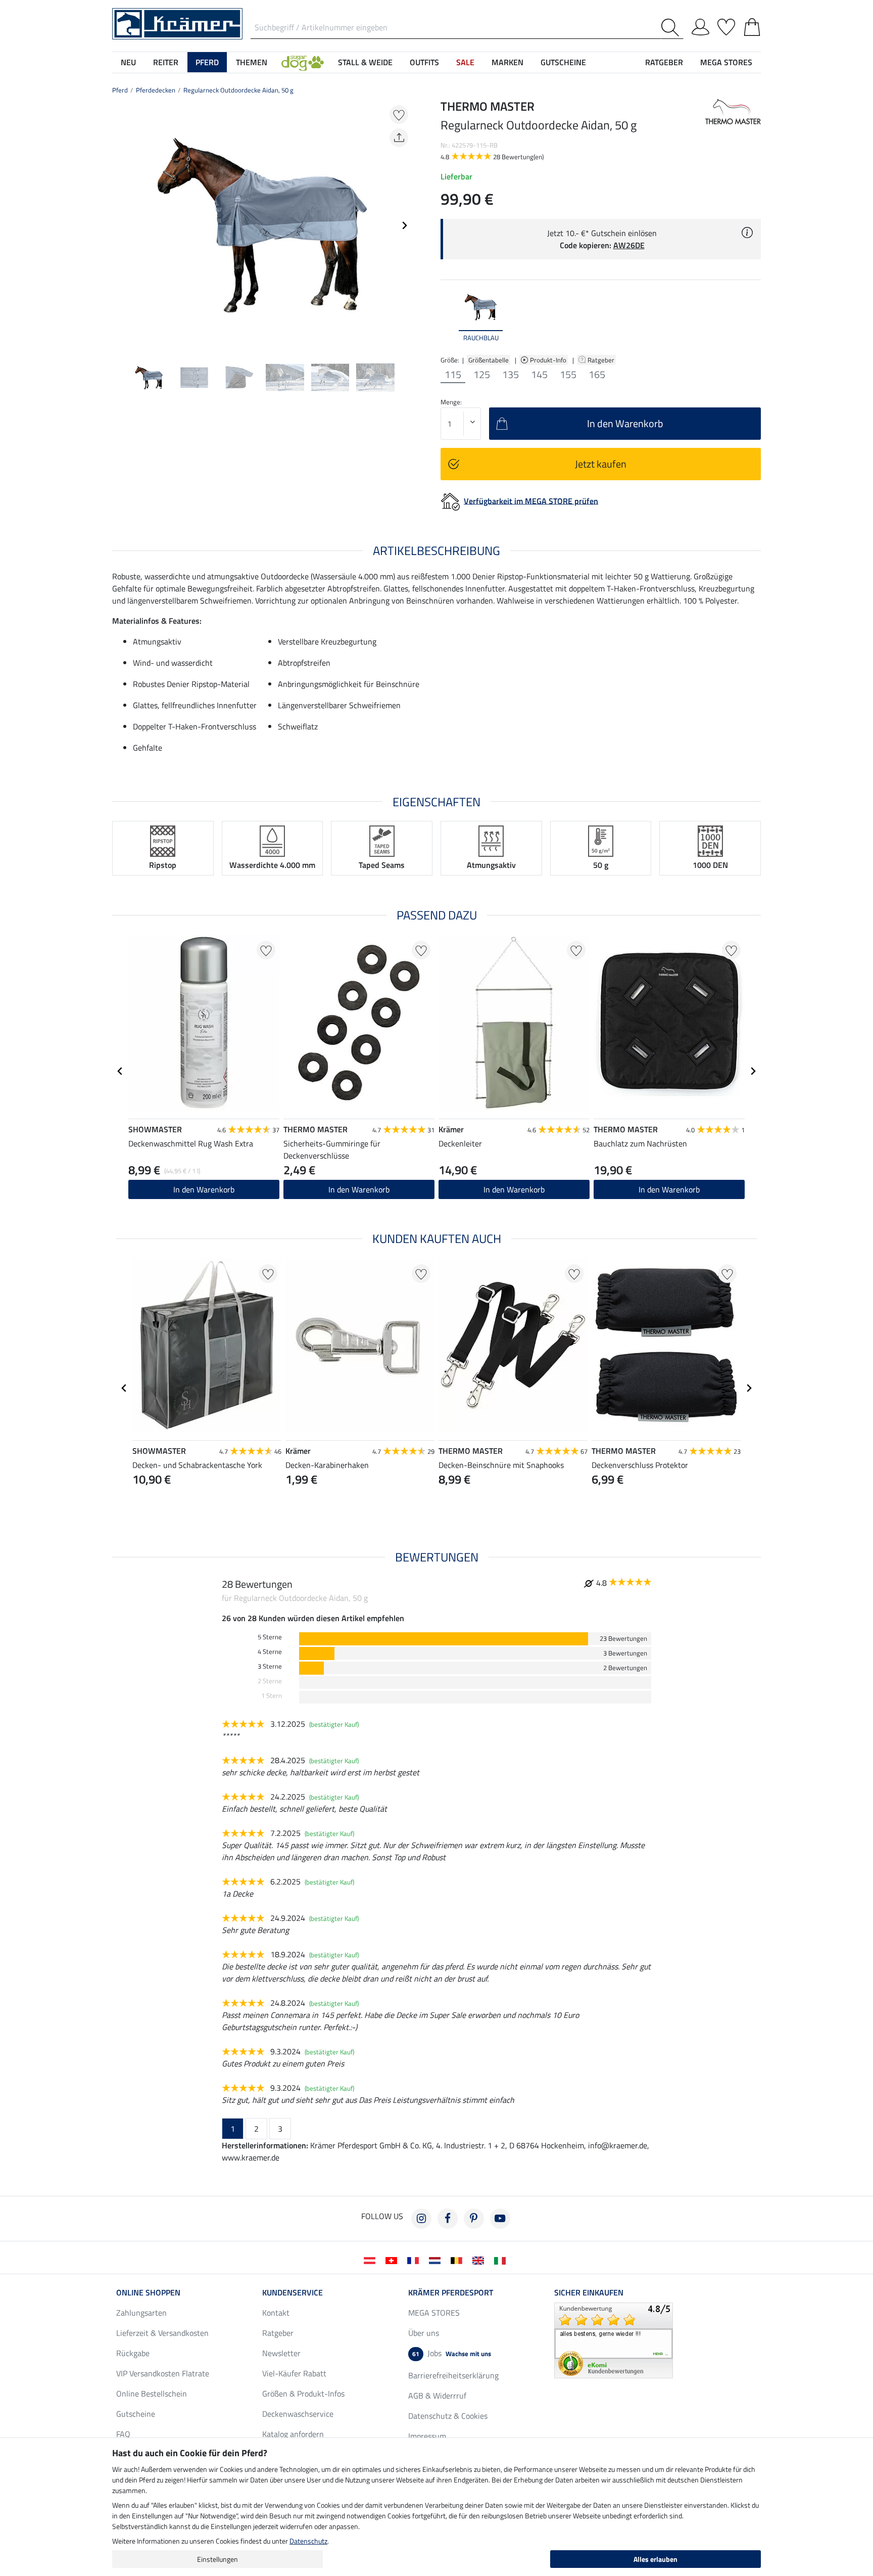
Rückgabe (133, 2353)
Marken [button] (507, 62)
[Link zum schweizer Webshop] (393, 2260)
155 (568, 375)
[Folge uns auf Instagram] (421, 2219)
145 (539, 375)
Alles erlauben (656, 2559)
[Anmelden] (700, 25)
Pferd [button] (207, 62)
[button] (303, 62)
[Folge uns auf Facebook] (448, 2219)
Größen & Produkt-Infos (303, 2394)
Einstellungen (217, 2559)
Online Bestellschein (152, 2394)
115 (453, 375)
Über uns (424, 2333)
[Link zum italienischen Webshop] (502, 2260)
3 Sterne (270, 1666)
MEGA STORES (726, 62)
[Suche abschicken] (672, 28)
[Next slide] (404, 225)
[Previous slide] (120, 225)
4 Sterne (270, 1652)
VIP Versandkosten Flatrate (163, 2373)
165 (597, 375)
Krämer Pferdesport (451, 2292)
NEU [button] (128, 62)
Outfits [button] (424, 62)
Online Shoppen (148, 2292)
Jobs (452, 2353)
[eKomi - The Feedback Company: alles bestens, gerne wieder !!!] (614, 2339)
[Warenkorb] (752, 25)
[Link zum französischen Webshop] (415, 2260)
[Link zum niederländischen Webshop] (437, 2260)
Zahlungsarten (141, 2313)
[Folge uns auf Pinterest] (474, 2219)
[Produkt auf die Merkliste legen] (399, 114)
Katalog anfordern (293, 2434)
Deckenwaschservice (298, 2414)
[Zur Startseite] (177, 23)
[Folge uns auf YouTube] (500, 2219)
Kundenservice (293, 2292)
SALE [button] (465, 62)
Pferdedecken (156, 90)
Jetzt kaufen (601, 464)
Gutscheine (136, 2414)
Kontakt (276, 2313)
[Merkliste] (726, 25)
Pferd (120, 90)
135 (511, 375)
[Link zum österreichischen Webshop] (372, 2260)
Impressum (427, 2436)
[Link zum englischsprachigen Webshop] (480, 2260)
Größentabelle (489, 360)
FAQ (123, 2434)
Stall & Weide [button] (365, 62)
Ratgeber (602, 360)
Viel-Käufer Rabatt (294, 2373)
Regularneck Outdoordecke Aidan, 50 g (238, 90)
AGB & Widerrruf (437, 2396)
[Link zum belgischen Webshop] (458, 2260)
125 (482, 375)
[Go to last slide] (120, 1071)
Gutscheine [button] (563, 62)
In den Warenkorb (204, 1189)
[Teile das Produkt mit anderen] (399, 138)
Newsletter (281, 2353)
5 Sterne (270, 1637)
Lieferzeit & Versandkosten (162, 2333)
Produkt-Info (549, 360)
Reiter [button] (166, 62)
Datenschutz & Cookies (448, 2416)
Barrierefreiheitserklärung (453, 2375)
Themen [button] (252, 62)
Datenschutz (308, 2541)
